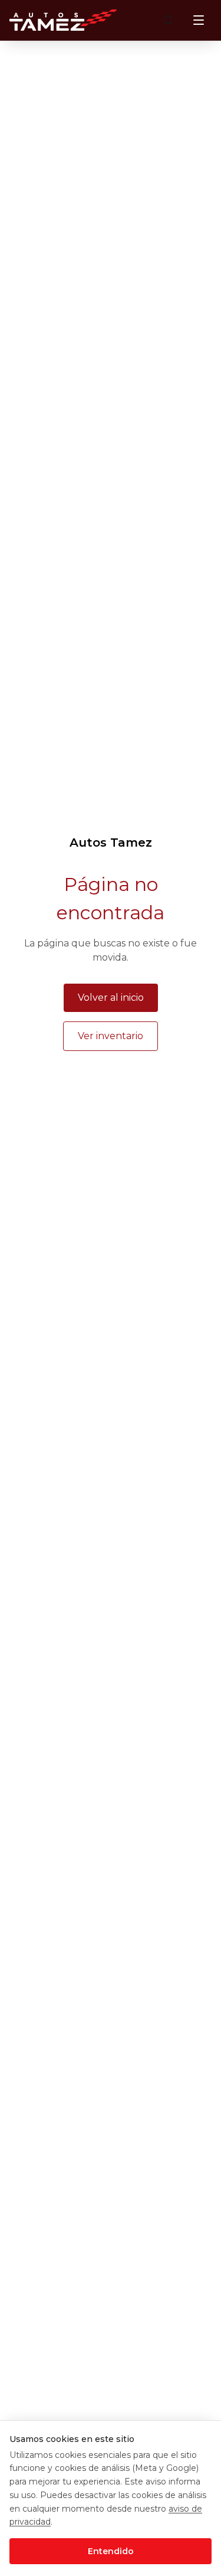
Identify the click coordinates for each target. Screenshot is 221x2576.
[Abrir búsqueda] (168, 20)
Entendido (111, 2551)
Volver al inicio (111, 998)
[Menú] (199, 20)
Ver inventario (111, 1036)
